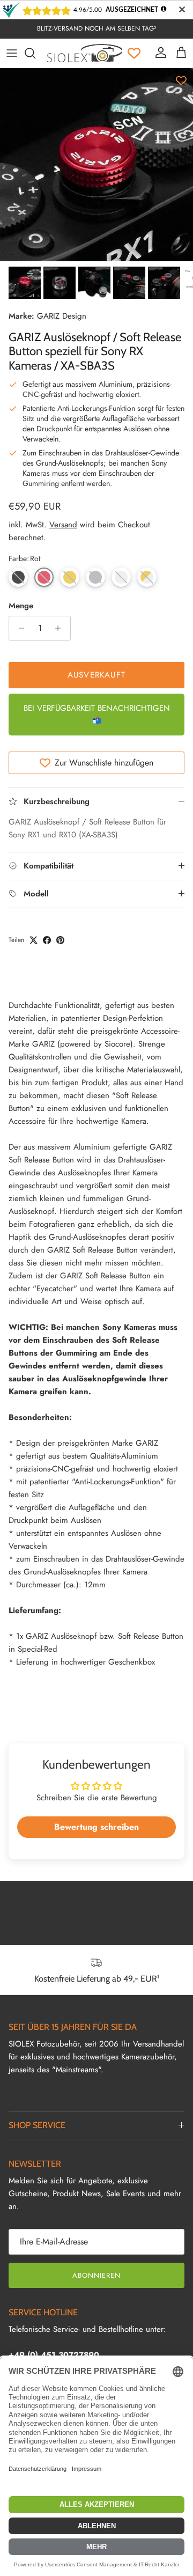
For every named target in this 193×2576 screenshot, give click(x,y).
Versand (63, 525)
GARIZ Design (62, 316)
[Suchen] (35, 53)
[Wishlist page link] (134, 53)
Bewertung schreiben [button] (96, 1827)
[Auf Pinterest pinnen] (60, 940)
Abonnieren (96, 2275)
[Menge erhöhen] (61, 628)
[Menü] (12, 53)
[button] (18, 577)
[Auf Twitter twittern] (34, 940)
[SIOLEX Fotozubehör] (85, 53)
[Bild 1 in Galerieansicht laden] (96, 165)
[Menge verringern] (18, 628)
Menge (21, 606)
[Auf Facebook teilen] (47, 940)
